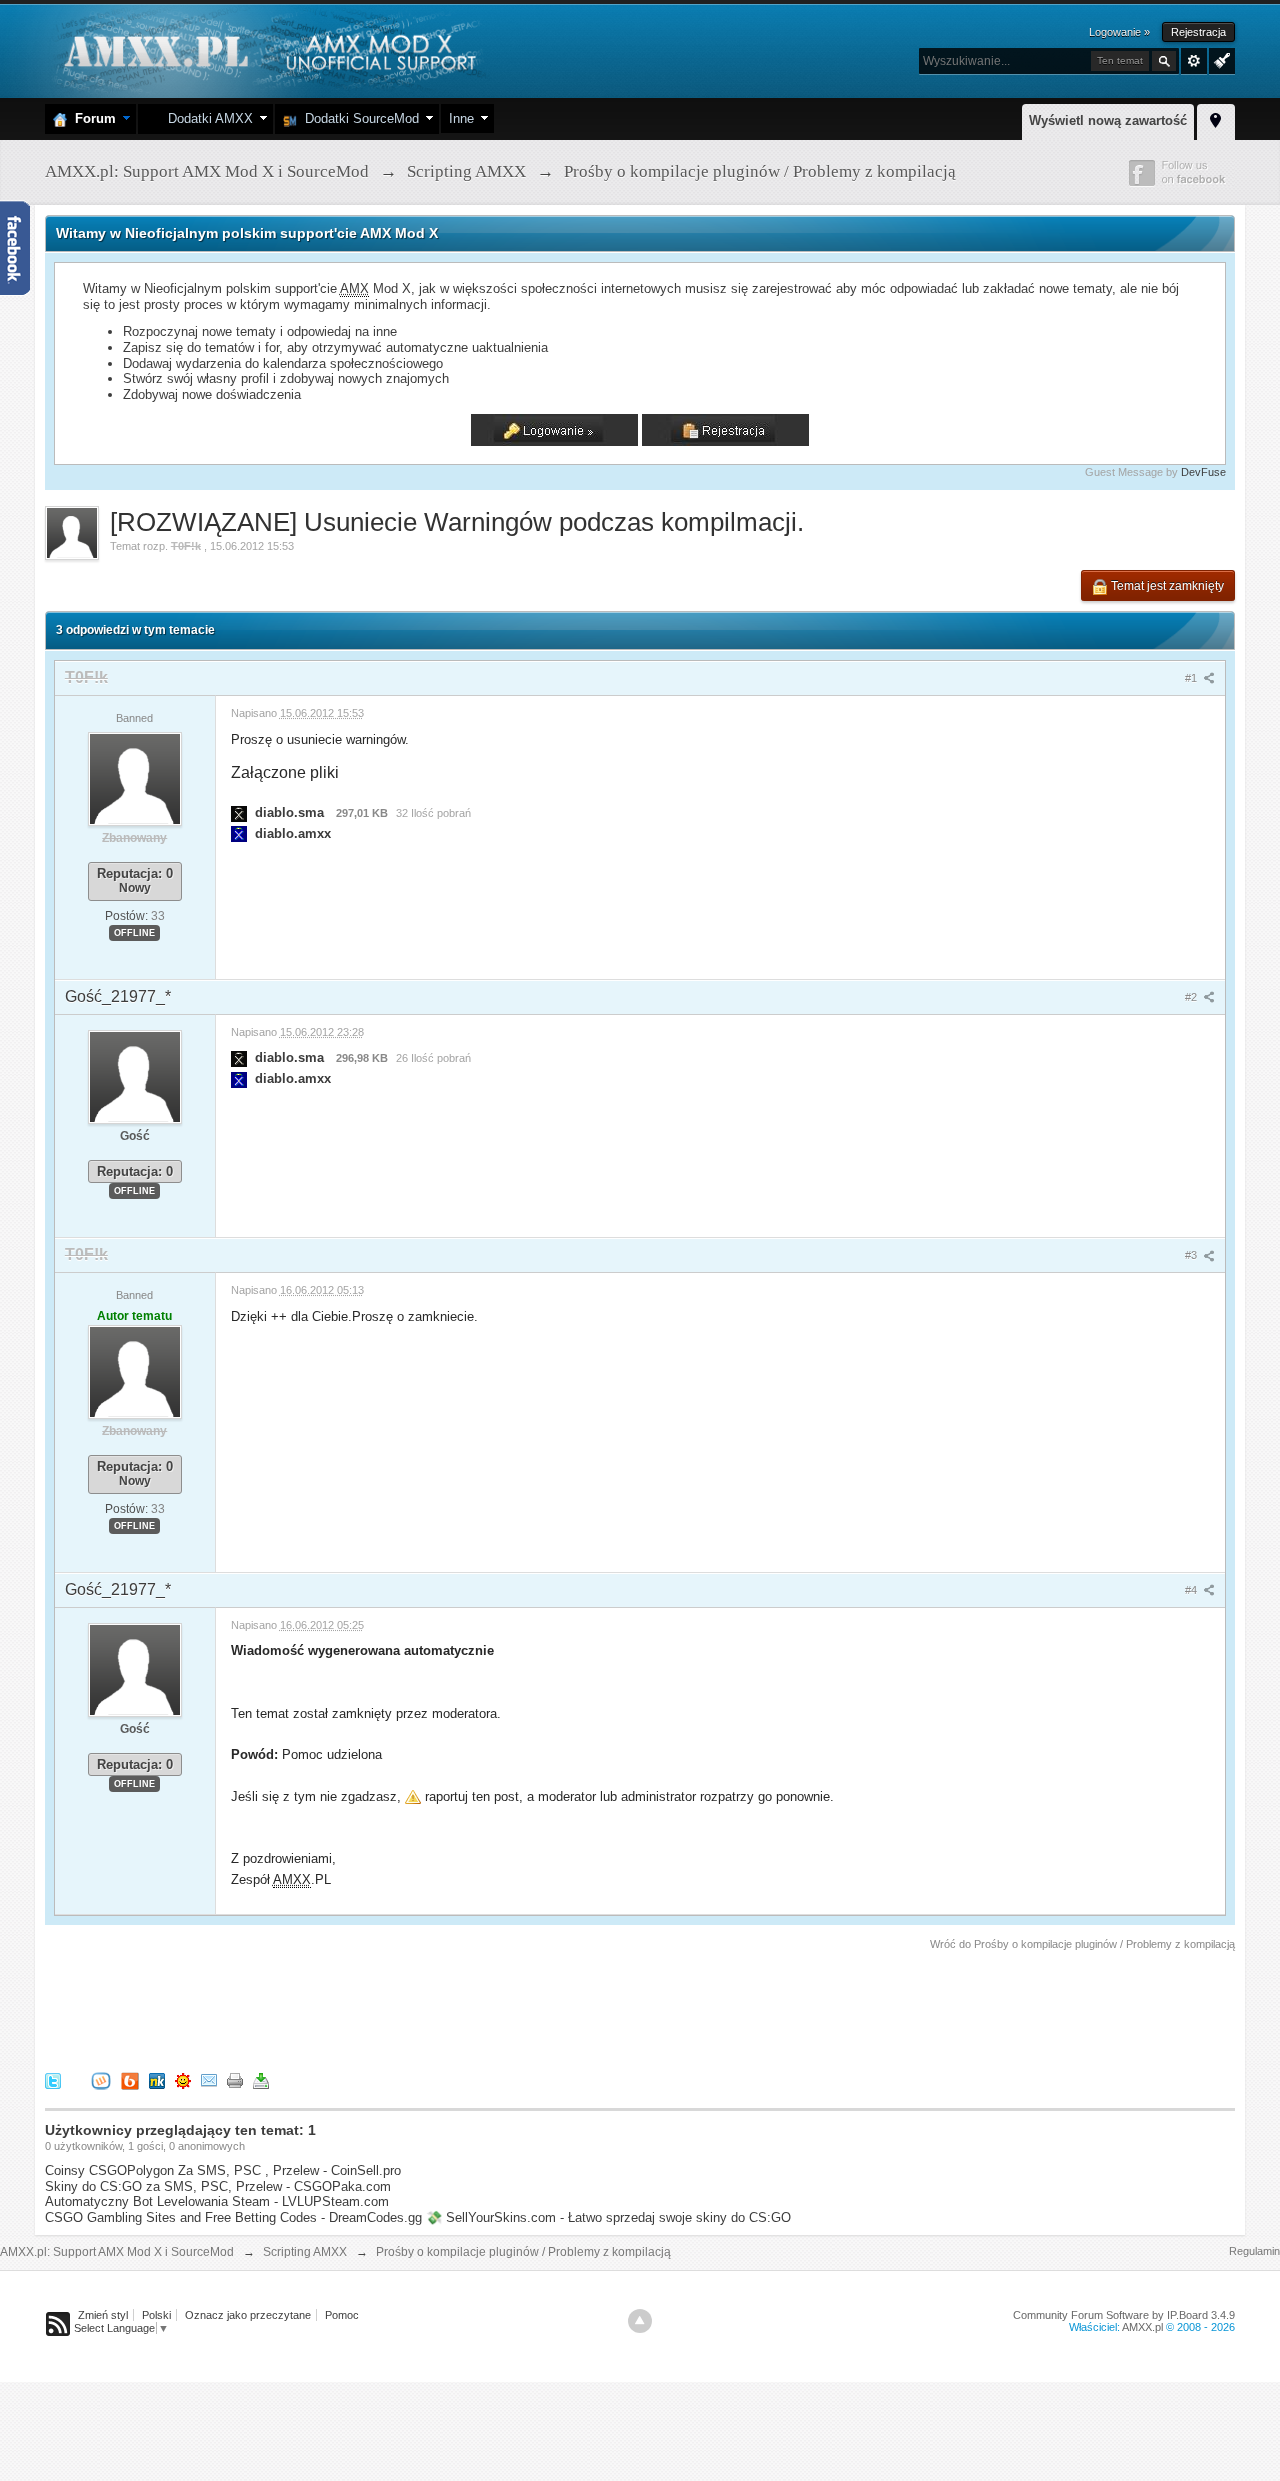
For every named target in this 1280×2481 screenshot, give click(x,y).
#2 (1192, 997)
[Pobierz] (261, 2079)
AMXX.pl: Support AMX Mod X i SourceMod (117, 2252)
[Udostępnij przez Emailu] (209, 2079)
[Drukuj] (235, 2079)
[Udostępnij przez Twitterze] (53, 2079)
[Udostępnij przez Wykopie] (101, 2079)
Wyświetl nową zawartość (1108, 120)
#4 (1192, 1590)
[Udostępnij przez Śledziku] (157, 2079)
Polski (156, 2315)
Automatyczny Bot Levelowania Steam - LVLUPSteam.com (217, 2201)
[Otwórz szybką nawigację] (1216, 119)
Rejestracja (1198, 32)
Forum (91, 118)
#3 (1192, 1255)
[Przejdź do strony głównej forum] (267, 49)
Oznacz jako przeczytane (248, 2315)
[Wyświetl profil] (135, 778)
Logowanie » (1119, 32)
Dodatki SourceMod (358, 118)
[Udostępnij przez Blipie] (130, 2079)
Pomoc (342, 2315)
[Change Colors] (1219, 59)
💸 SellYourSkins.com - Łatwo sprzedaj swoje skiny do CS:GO (608, 2217)
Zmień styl (103, 2315)
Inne (461, 118)
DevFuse (1203, 472)
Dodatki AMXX (206, 118)
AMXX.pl (1142, 2327)
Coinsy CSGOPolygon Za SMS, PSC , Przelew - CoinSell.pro (223, 2170)
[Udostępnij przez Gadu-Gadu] (183, 2079)
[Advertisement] (409, 2008)
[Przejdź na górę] (640, 2321)
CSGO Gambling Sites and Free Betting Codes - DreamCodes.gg (233, 2217)
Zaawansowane (1194, 61)
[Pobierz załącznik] (239, 812)
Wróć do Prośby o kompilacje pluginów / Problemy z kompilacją (1082, 1944)
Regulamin (1254, 2251)
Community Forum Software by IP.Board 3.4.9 (1124, 2315)
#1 (1192, 678)
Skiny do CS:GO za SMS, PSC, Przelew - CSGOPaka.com (218, 2186)
